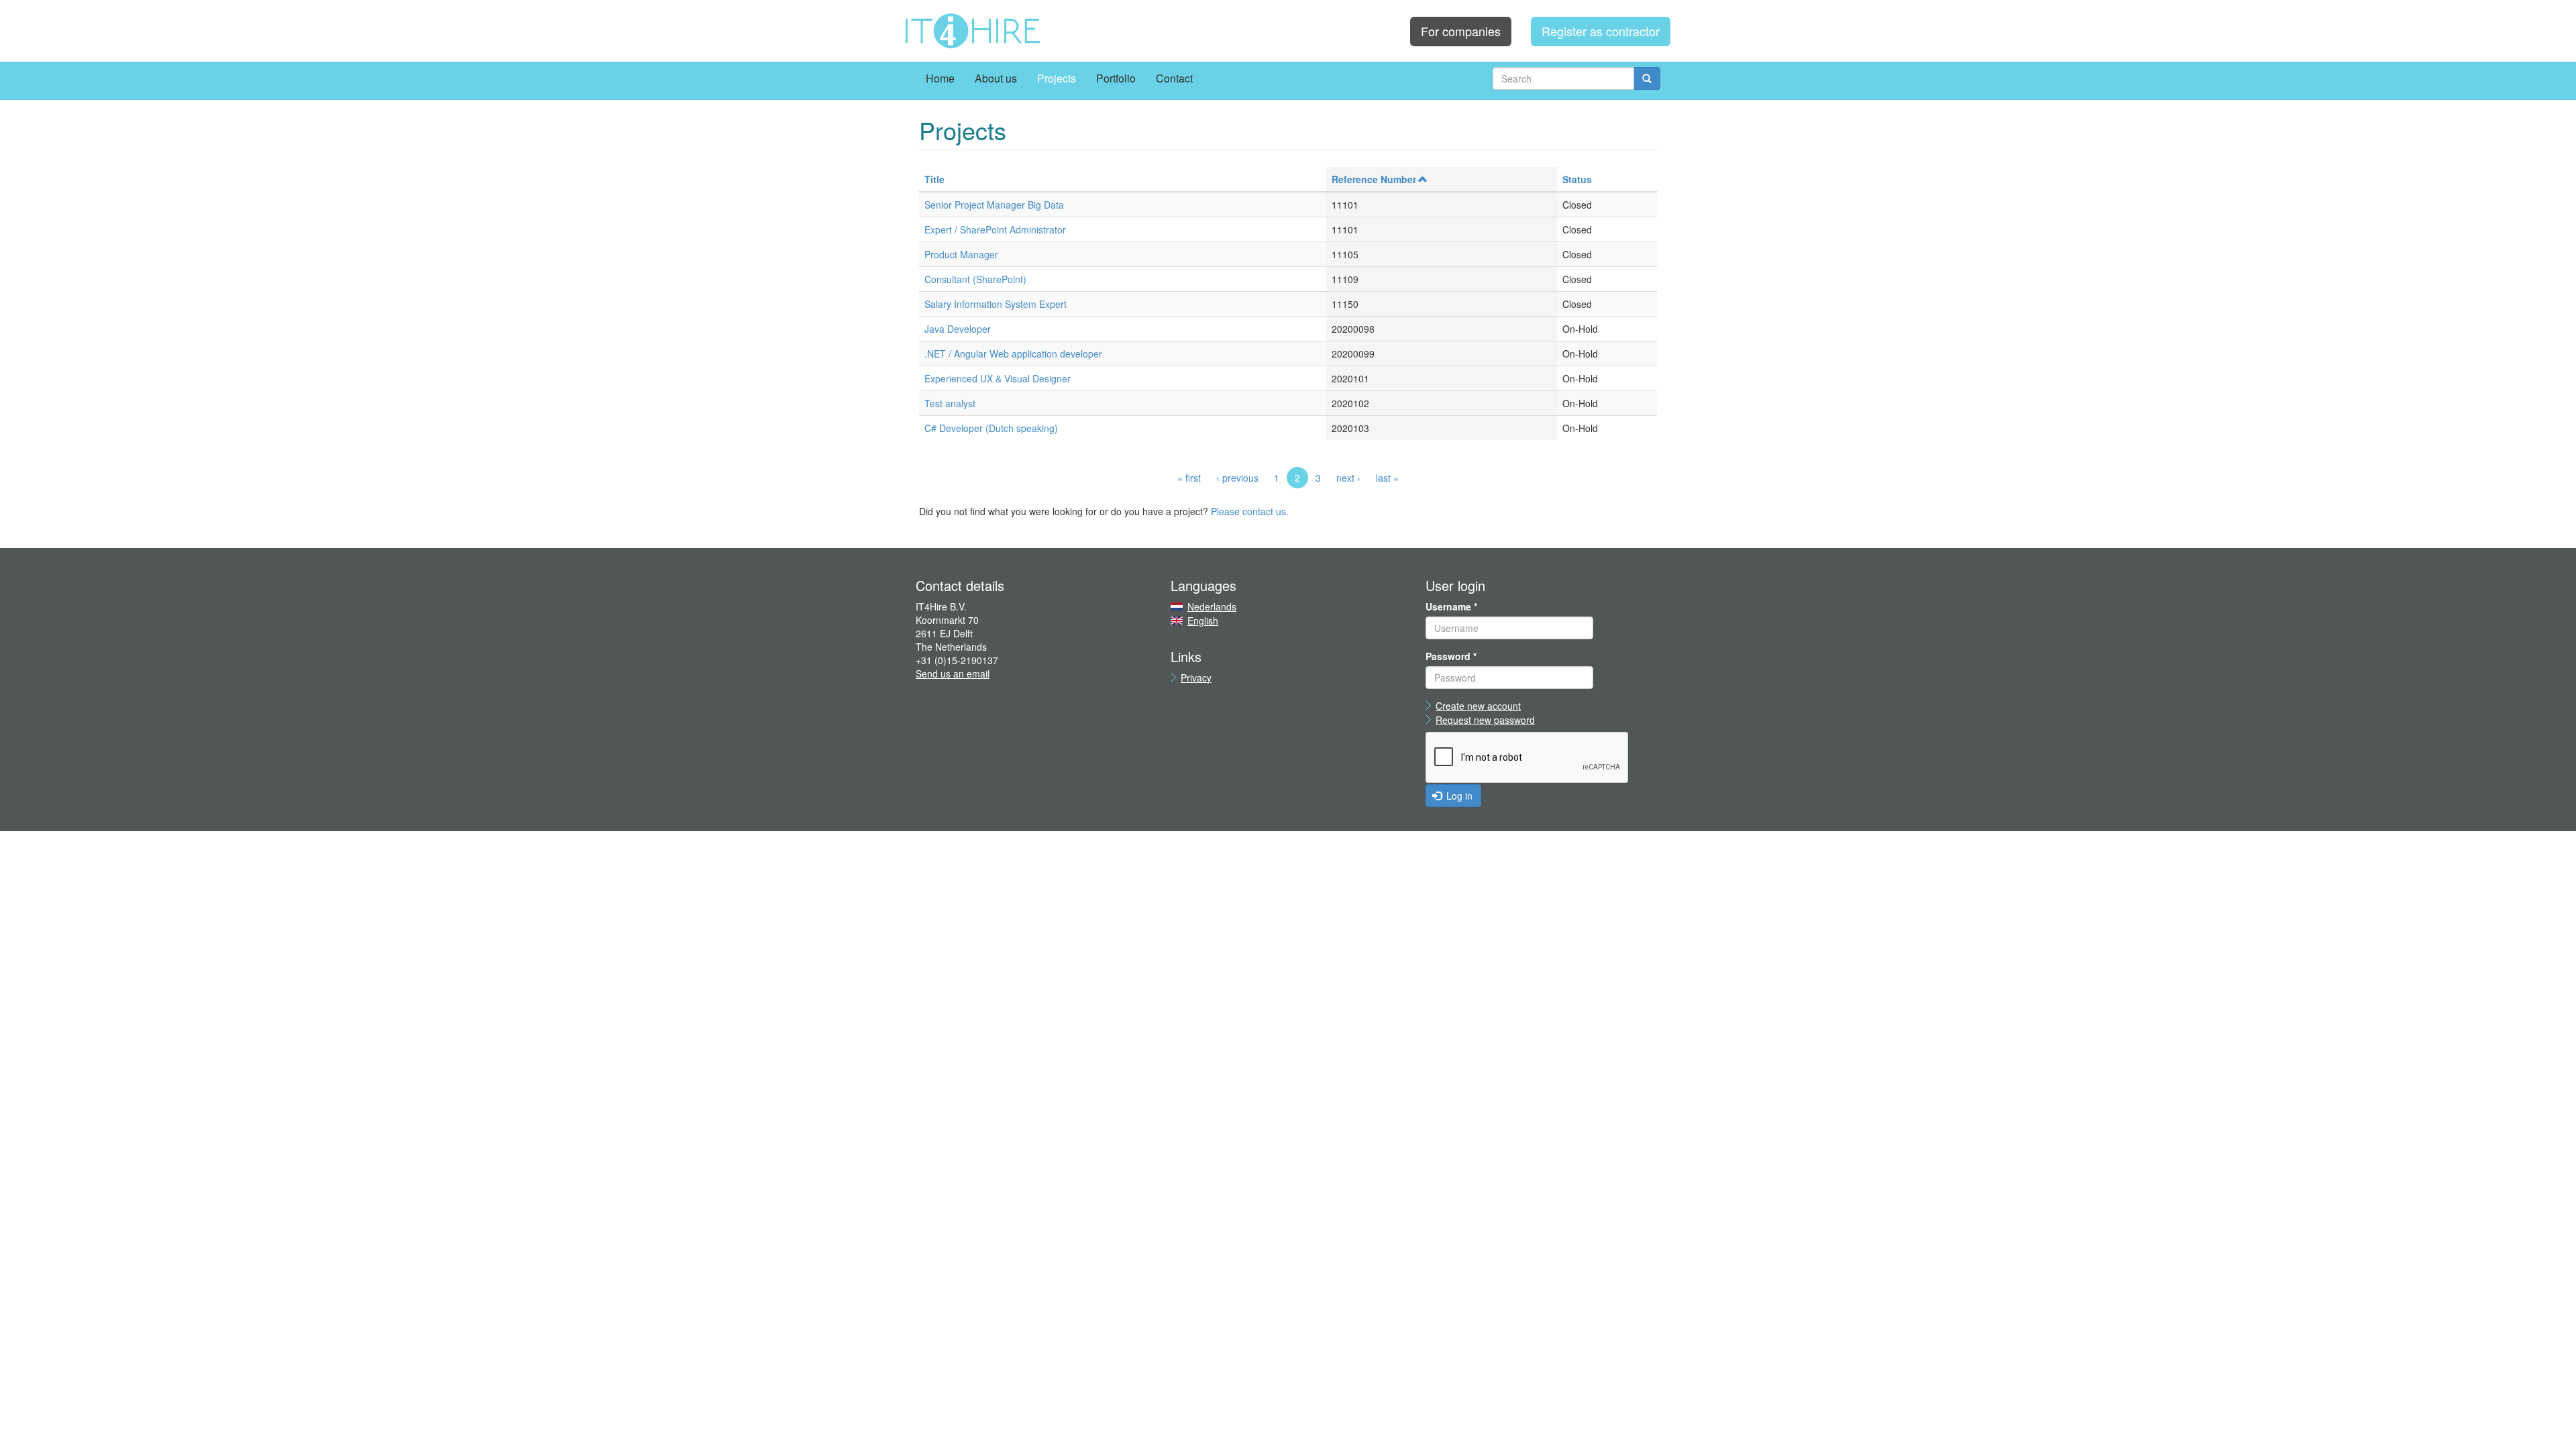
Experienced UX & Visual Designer (998, 378)
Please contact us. (1250, 511)
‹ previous (1237, 478)
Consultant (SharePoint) (975, 279)
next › (1348, 478)
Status (1577, 179)
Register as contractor (1601, 31)
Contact (1174, 78)
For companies (1461, 31)
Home (940, 78)
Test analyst (950, 403)
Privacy (1196, 678)
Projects (1057, 78)
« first (1189, 478)
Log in (1458, 796)
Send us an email (953, 674)
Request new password (1485, 720)
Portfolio (1116, 78)
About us (996, 78)
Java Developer (958, 329)
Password (1451, 656)
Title (934, 179)
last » (1387, 478)
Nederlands (1212, 606)
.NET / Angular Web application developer (1013, 354)
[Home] (973, 31)
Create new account (1478, 706)
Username (1451, 606)
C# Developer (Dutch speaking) (991, 428)
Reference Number (1374, 179)
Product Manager (961, 254)
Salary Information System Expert (996, 304)
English (1203, 621)
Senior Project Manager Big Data (994, 205)
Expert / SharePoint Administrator (995, 229)
